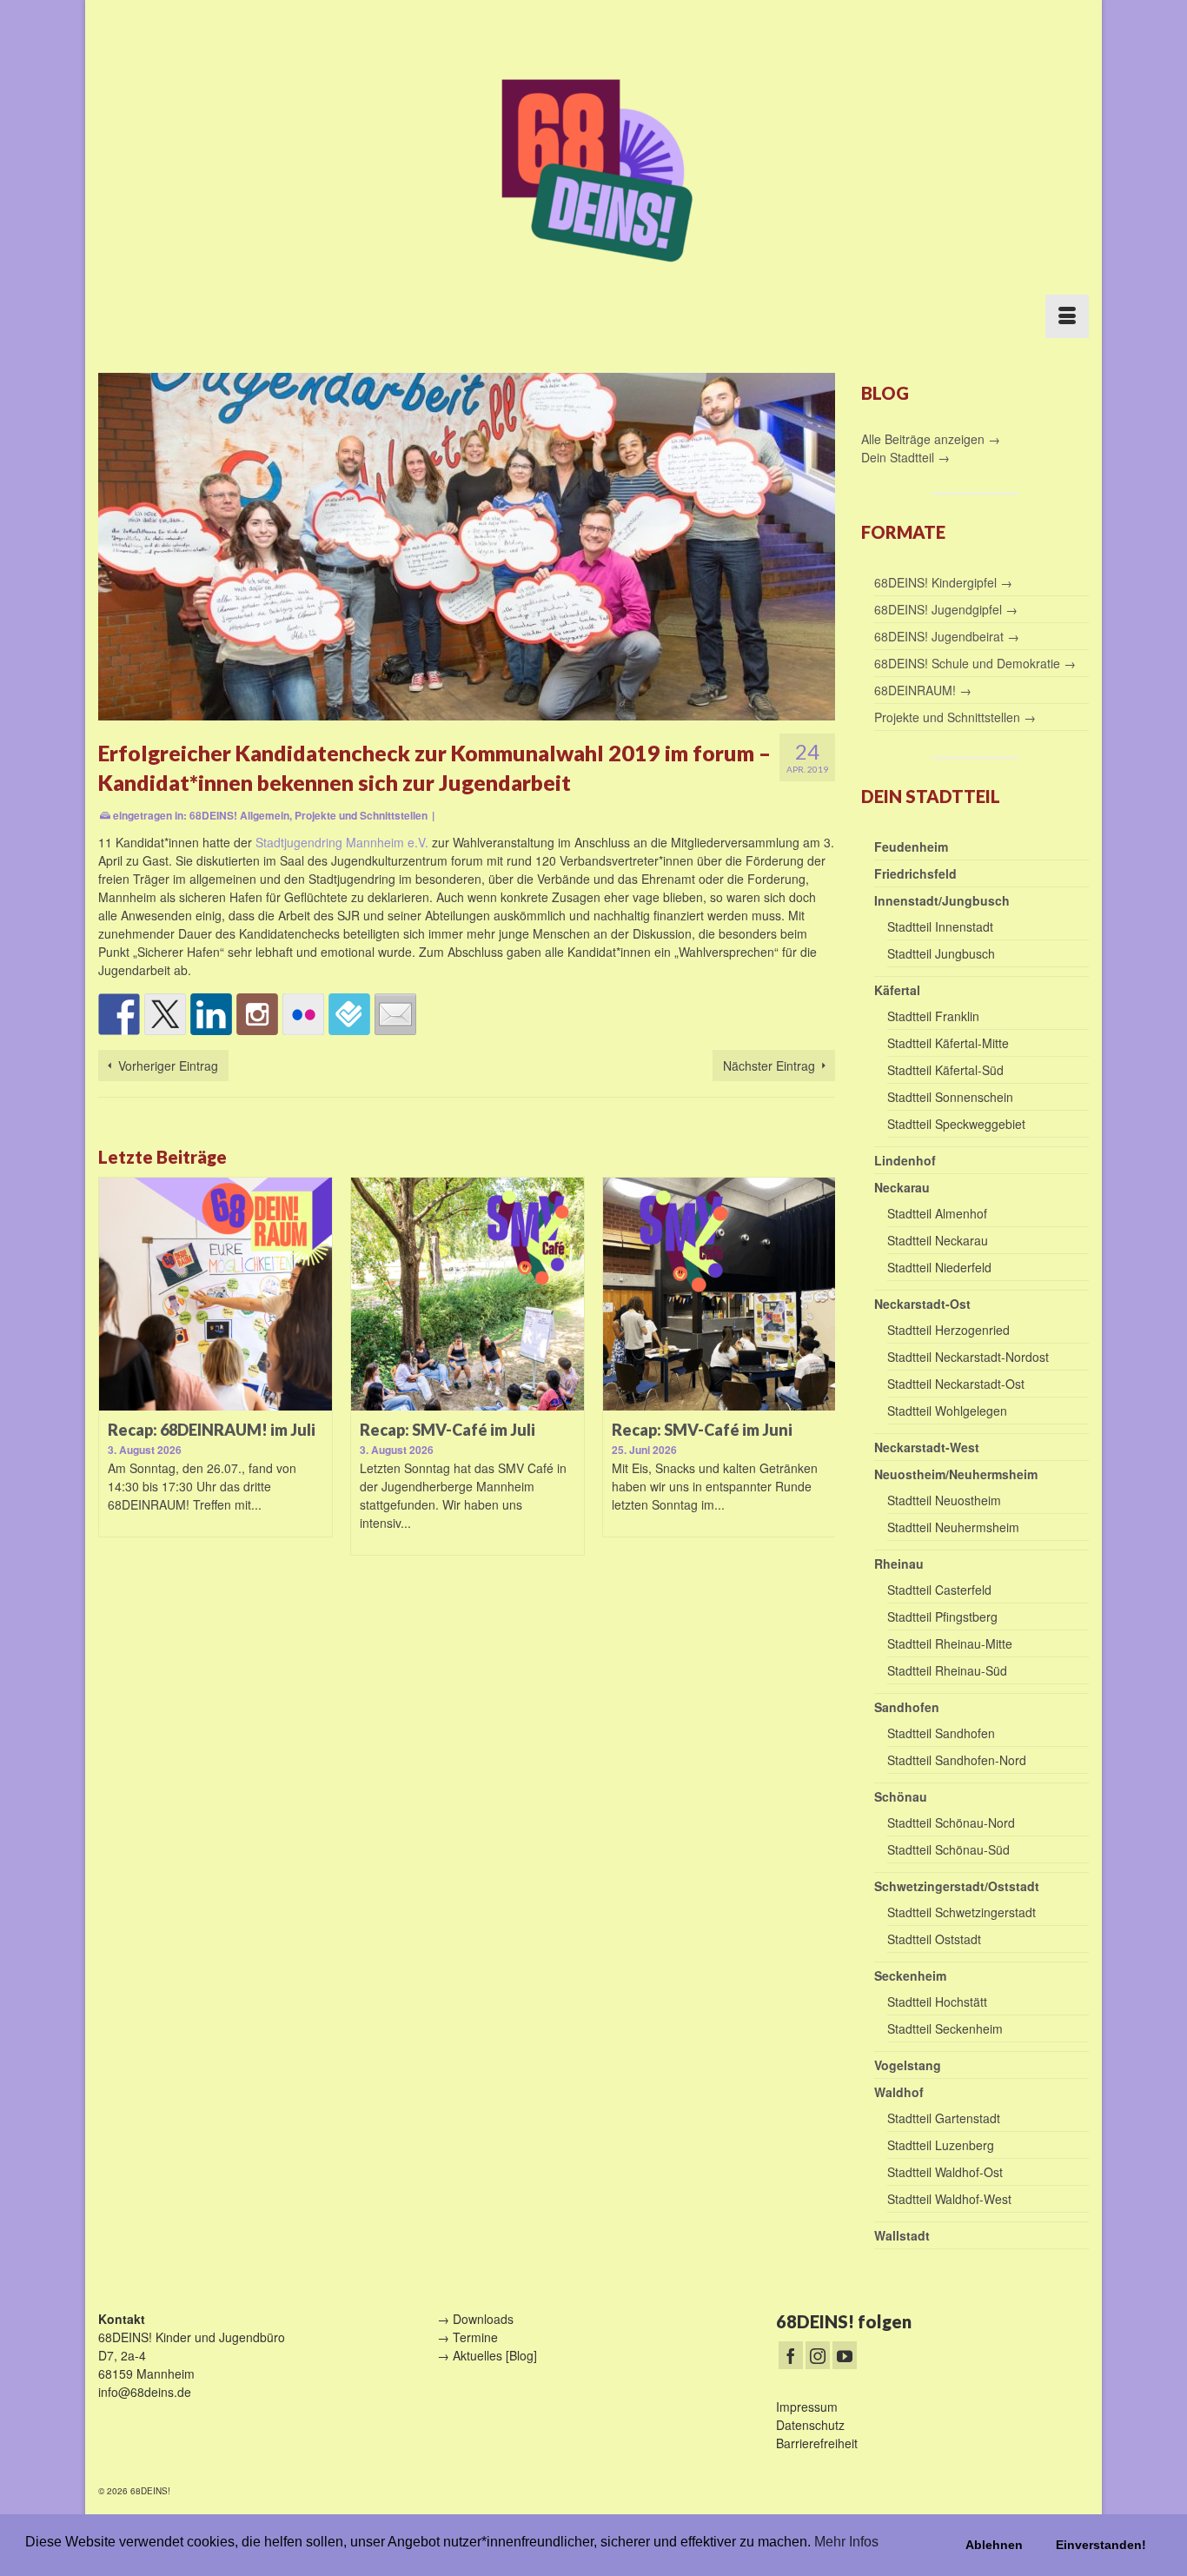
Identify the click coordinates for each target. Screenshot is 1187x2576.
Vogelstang (908, 2065)
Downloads (483, 2319)
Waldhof (899, 2092)
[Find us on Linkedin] (211, 1014)
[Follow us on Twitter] (165, 1014)
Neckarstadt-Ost (922, 1304)
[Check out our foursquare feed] (349, 1014)
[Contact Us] (395, 1014)
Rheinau (899, 1564)
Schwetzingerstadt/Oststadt (957, 1886)
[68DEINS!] (593, 167)
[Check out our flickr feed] (303, 1014)
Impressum (807, 2407)
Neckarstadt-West (927, 1447)
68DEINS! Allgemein (239, 815)
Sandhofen (907, 1707)
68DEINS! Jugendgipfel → (946, 609)
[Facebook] (791, 2355)
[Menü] (1067, 316)
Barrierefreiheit (817, 2443)
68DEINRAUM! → (923, 690)
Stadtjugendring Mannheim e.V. (342, 842)
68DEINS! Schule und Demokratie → (975, 663)
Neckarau (902, 1187)
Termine (475, 2337)
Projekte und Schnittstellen (361, 815)
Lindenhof (905, 1160)
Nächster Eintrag (769, 1066)
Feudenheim (911, 846)
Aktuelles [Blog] (495, 2355)
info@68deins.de (145, 2392)
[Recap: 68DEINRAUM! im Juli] (216, 1294)
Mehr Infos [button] (846, 2542)
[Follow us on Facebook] (119, 1014)
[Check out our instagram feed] (257, 1014)
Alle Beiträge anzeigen (925, 439)
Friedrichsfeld (915, 873)
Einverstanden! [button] (1101, 2545)
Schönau (901, 1796)
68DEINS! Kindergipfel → (943, 582)
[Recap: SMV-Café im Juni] (719, 1294)
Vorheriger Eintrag (168, 1066)
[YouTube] (845, 2355)
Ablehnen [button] (994, 2545)
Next (820, 1378)
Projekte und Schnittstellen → (955, 717)
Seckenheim (910, 1975)
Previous (113, 1378)
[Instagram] (818, 2355)
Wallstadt (902, 2235)
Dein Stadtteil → (905, 457)
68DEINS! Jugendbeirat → (947, 636)
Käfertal (897, 990)
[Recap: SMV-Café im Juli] (468, 1294)
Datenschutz (810, 2425)
